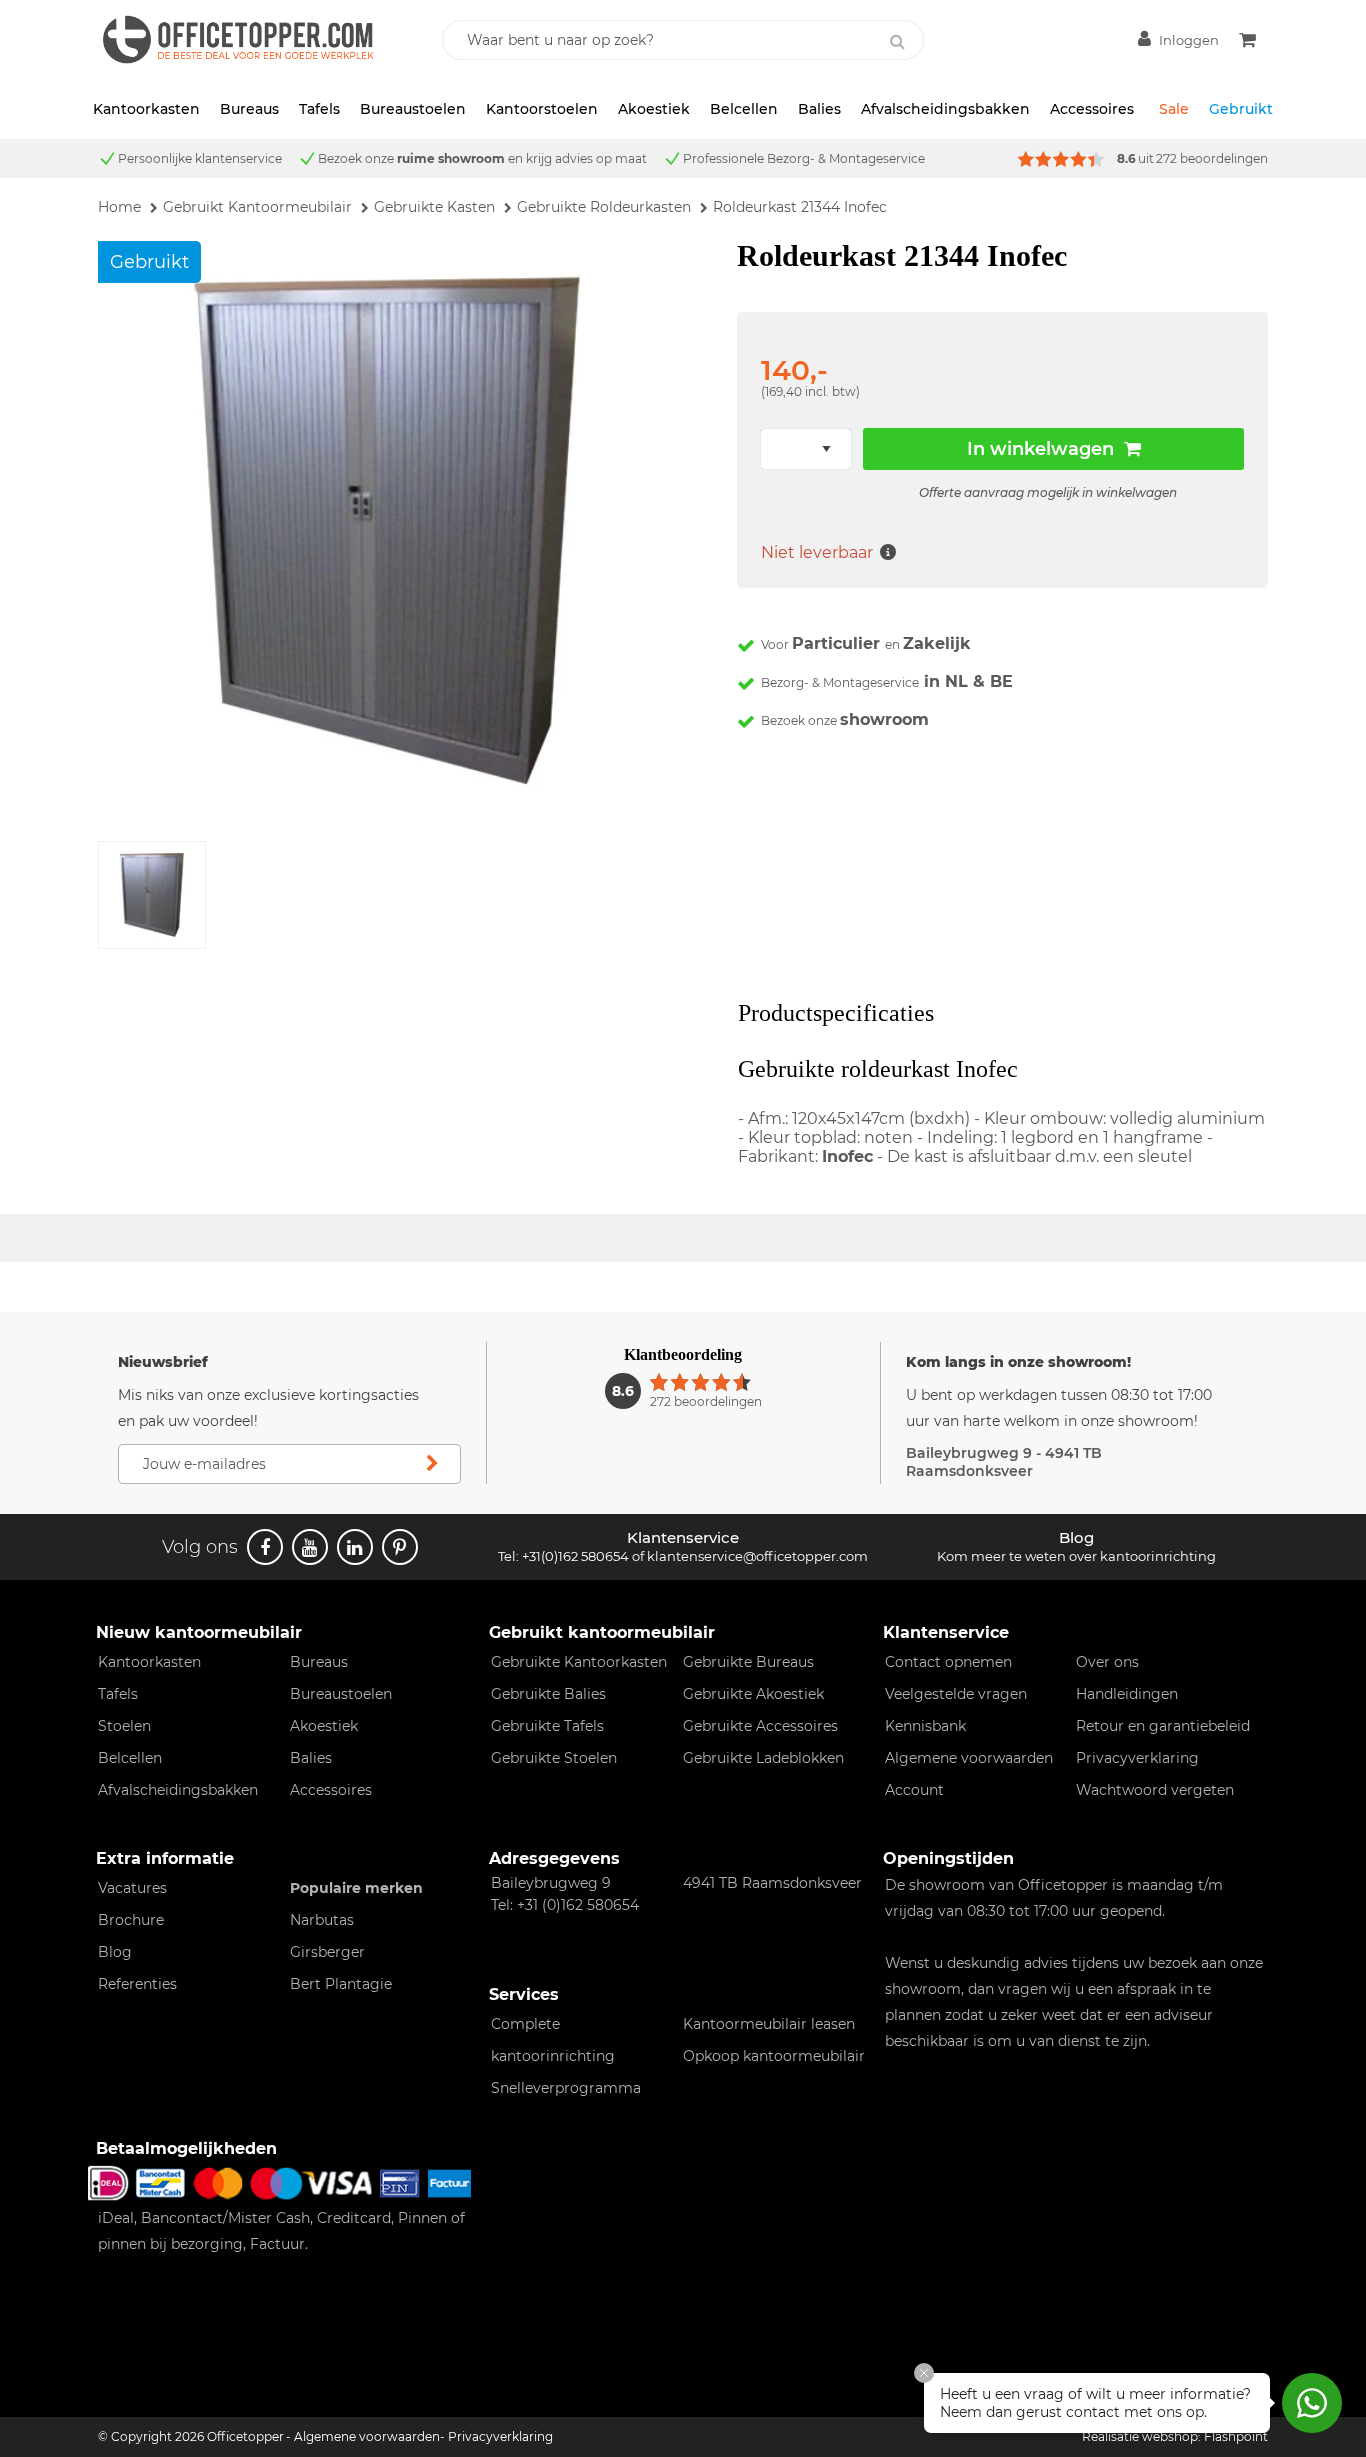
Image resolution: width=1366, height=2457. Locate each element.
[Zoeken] (898, 42)
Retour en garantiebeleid (1163, 1726)
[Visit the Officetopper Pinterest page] (400, 1547)
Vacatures (132, 1888)
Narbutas (322, 1920)
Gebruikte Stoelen (554, 1758)
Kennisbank (925, 1726)
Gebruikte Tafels (547, 1726)
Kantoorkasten (146, 109)
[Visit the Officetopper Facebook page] (265, 1547)
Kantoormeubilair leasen (769, 2024)
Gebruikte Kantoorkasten (579, 1662)
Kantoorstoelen (542, 109)
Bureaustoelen (413, 109)
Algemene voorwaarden (969, 1758)
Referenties (137, 1984)
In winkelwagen (1040, 449)
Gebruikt (1241, 109)
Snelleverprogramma (566, 2088)
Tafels (319, 109)
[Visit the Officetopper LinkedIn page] (355, 1547)
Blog (115, 1952)
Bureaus (249, 109)
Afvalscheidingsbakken (945, 109)
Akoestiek (654, 109)
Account (914, 1790)
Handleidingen (1127, 1694)
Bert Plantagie (341, 1984)
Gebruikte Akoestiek (753, 1694)
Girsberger (327, 1952)
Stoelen (124, 1726)
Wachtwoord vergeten (1155, 1790)
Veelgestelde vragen (956, 1694)
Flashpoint (1236, 2436)
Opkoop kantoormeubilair (774, 2056)
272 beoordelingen (1212, 158)
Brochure (131, 1920)
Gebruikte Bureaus (748, 1662)
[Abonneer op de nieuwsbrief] (432, 1464)
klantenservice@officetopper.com (757, 1556)
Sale (1174, 109)
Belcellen (744, 109)
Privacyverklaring (1137, 1758)
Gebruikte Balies (548, 1694)
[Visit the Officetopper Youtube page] (310, 1547)
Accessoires (1092, 109)
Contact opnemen (948, 1662)
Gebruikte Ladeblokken (763, 1758)
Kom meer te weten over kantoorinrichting (1076, 1556)
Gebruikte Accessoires (760, 1726)
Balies (819, 109)
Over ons (1107, 1662)
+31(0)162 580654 (575, 1556)
